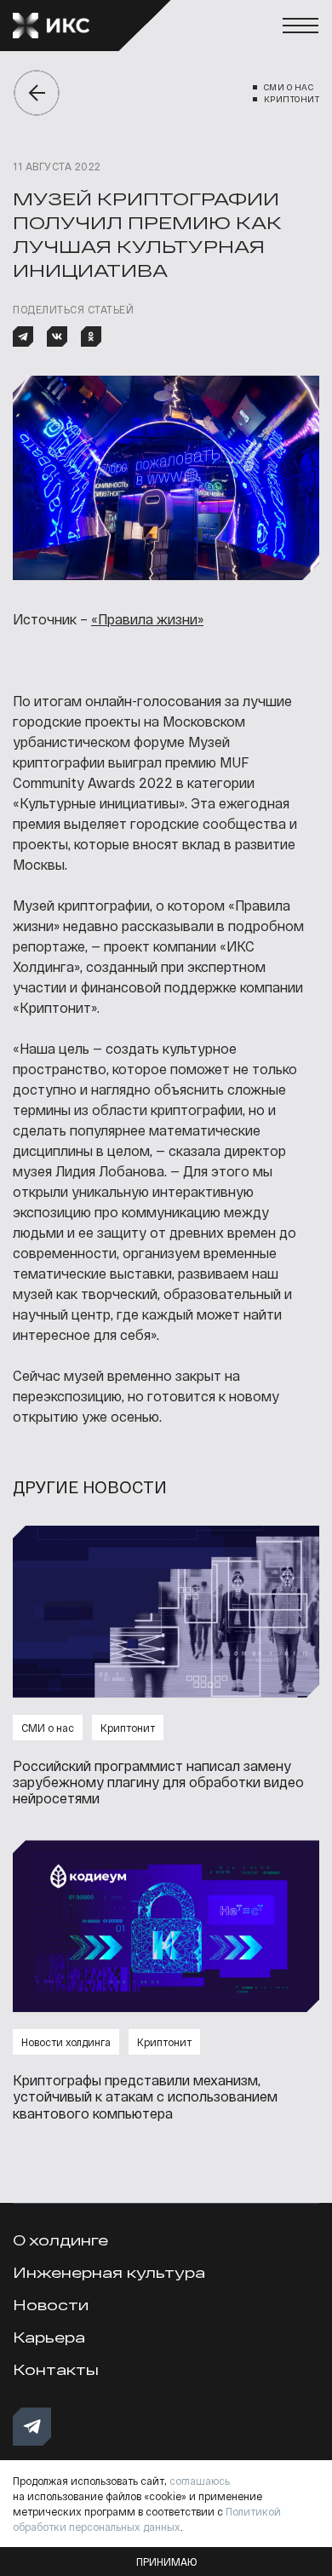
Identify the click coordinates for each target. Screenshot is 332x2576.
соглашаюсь (200, 2481)
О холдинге (60, 2240)
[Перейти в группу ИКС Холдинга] (32, 2426)
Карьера (49, 2337)
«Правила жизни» (147, 619)
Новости (51, 2305)
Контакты (56, 2369)
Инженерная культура (109, 2272)
